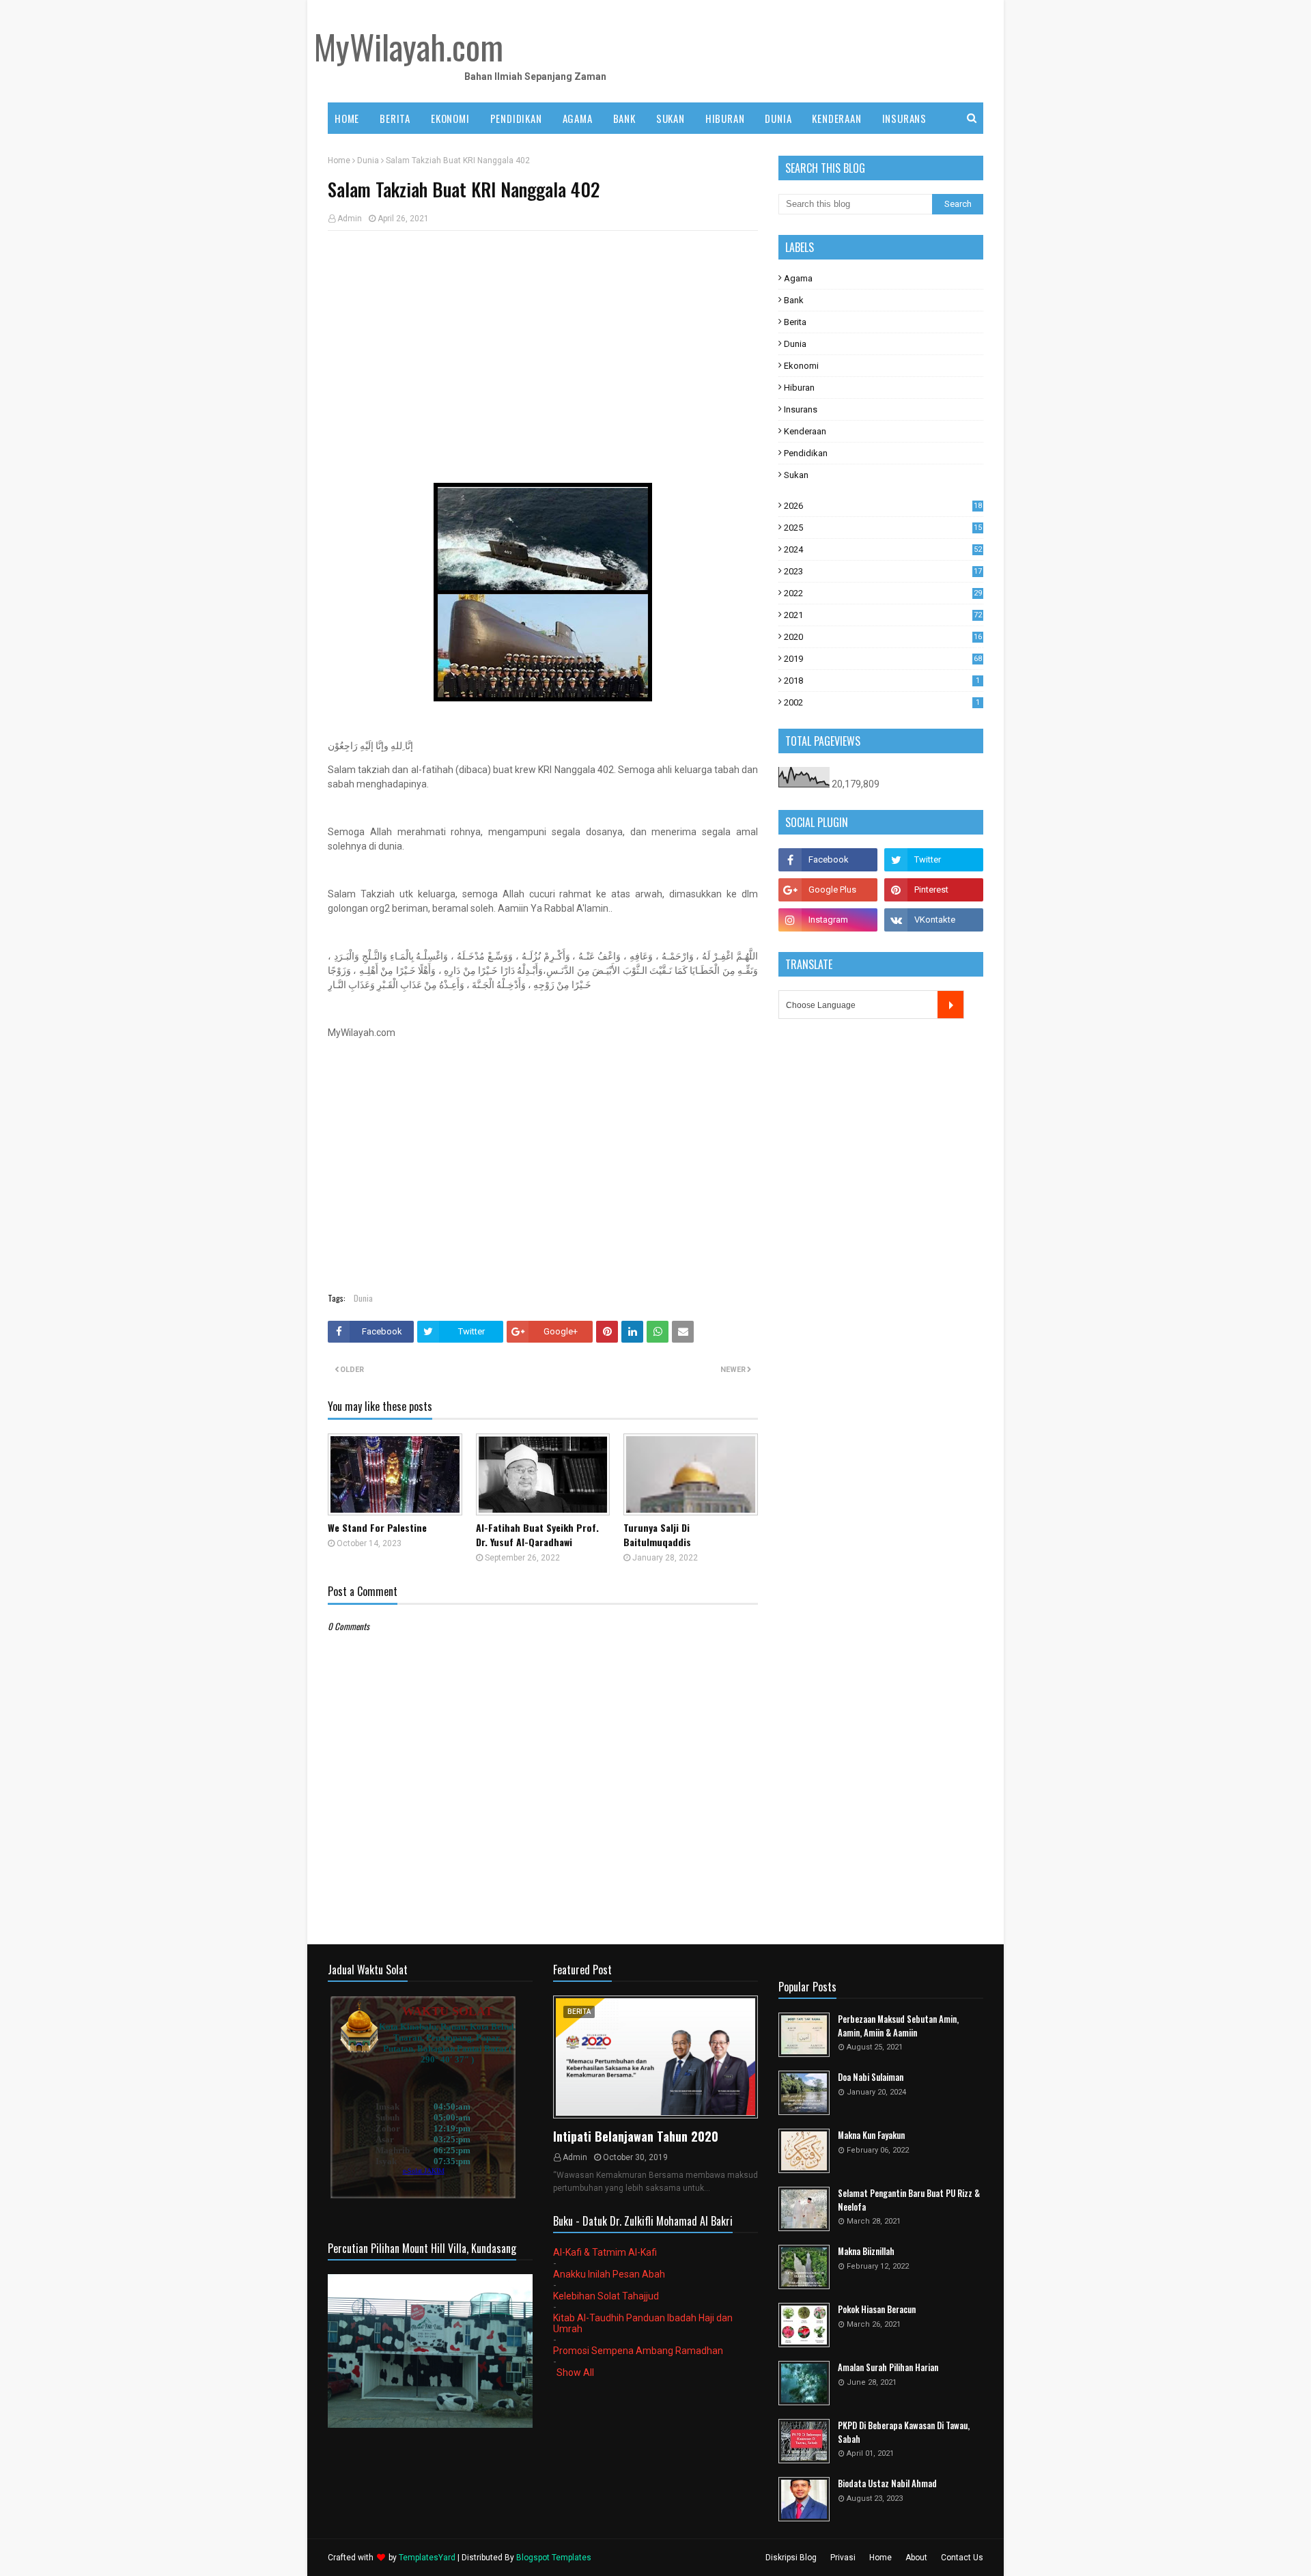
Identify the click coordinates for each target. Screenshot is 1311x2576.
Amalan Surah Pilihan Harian (888, 2367)
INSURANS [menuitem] (904, 118)
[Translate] (950, 1005)
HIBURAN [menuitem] (725, 118)
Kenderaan (805, 431)
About (916, 2558)
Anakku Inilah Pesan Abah (609, 2274)
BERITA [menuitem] (395, 118)
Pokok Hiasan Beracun (877, 2309)
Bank (794, 300)
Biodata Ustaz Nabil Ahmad (887, 2483)
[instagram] (828, 920)
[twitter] (934, 860)
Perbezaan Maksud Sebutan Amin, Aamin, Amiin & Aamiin (898, 2026)
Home (339, 160)
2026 (883, 506)
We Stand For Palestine (377, 1527)
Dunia (368, 160)
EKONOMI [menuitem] (450, 118)
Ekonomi (801, 366)
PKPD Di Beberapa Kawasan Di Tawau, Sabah (904, 2432)
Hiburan (799, 388)
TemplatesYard (427, 2558)
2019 (883, 659)
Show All (575, 2372)
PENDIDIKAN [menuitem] (516, 118)
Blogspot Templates (554, 2558)
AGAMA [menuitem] (578, 118)
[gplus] (828, 890)
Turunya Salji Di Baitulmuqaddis (657, 1535)
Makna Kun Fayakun (871, 2135)
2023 (883, 571)
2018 (882, 681)
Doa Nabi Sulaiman (871, 2077)
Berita (795, 322)
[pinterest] (934, 890)
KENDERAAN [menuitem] (836, 118)
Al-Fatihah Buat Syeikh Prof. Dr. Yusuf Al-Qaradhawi (537, 1535)
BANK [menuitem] (624, 118)
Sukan (796, 475)
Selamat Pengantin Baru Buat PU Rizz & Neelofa (909, 2200)
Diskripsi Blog (791, 2558)
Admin (350, 219)
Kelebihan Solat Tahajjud (606, 2296)
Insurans (801, 409)
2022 (883, 593)
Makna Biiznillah (866, 2251)
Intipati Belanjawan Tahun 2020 (636, 2136)
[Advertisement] (543, 340)
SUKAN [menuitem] (671, 118)
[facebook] (828, 860)
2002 (882, 702)
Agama (798, 278)
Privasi (843, 2558)
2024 (883, 549)
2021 (883, 615)
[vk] (934, 920)
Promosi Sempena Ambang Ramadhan (638, 2351)
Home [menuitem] (347, 118)
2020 (883, 637)
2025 (883, 528)
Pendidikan (806, 453)
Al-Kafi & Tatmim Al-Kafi (605, 2252)
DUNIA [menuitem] (778, 118)
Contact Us (962, 2558)
